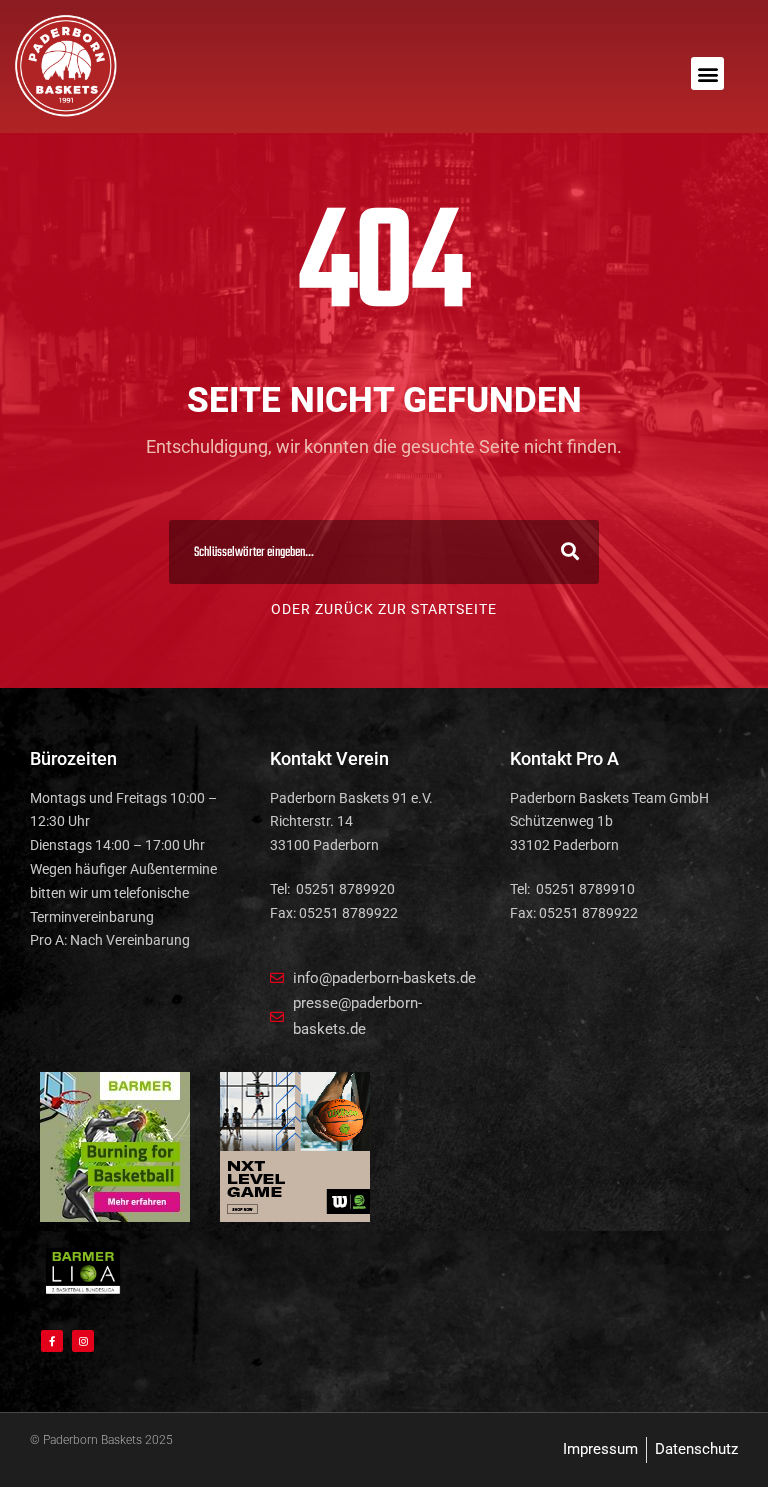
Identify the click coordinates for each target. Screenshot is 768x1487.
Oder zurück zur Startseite (384, 609)
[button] (707, 73)
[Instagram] (83, 1341)
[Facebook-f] (52, 1341)
